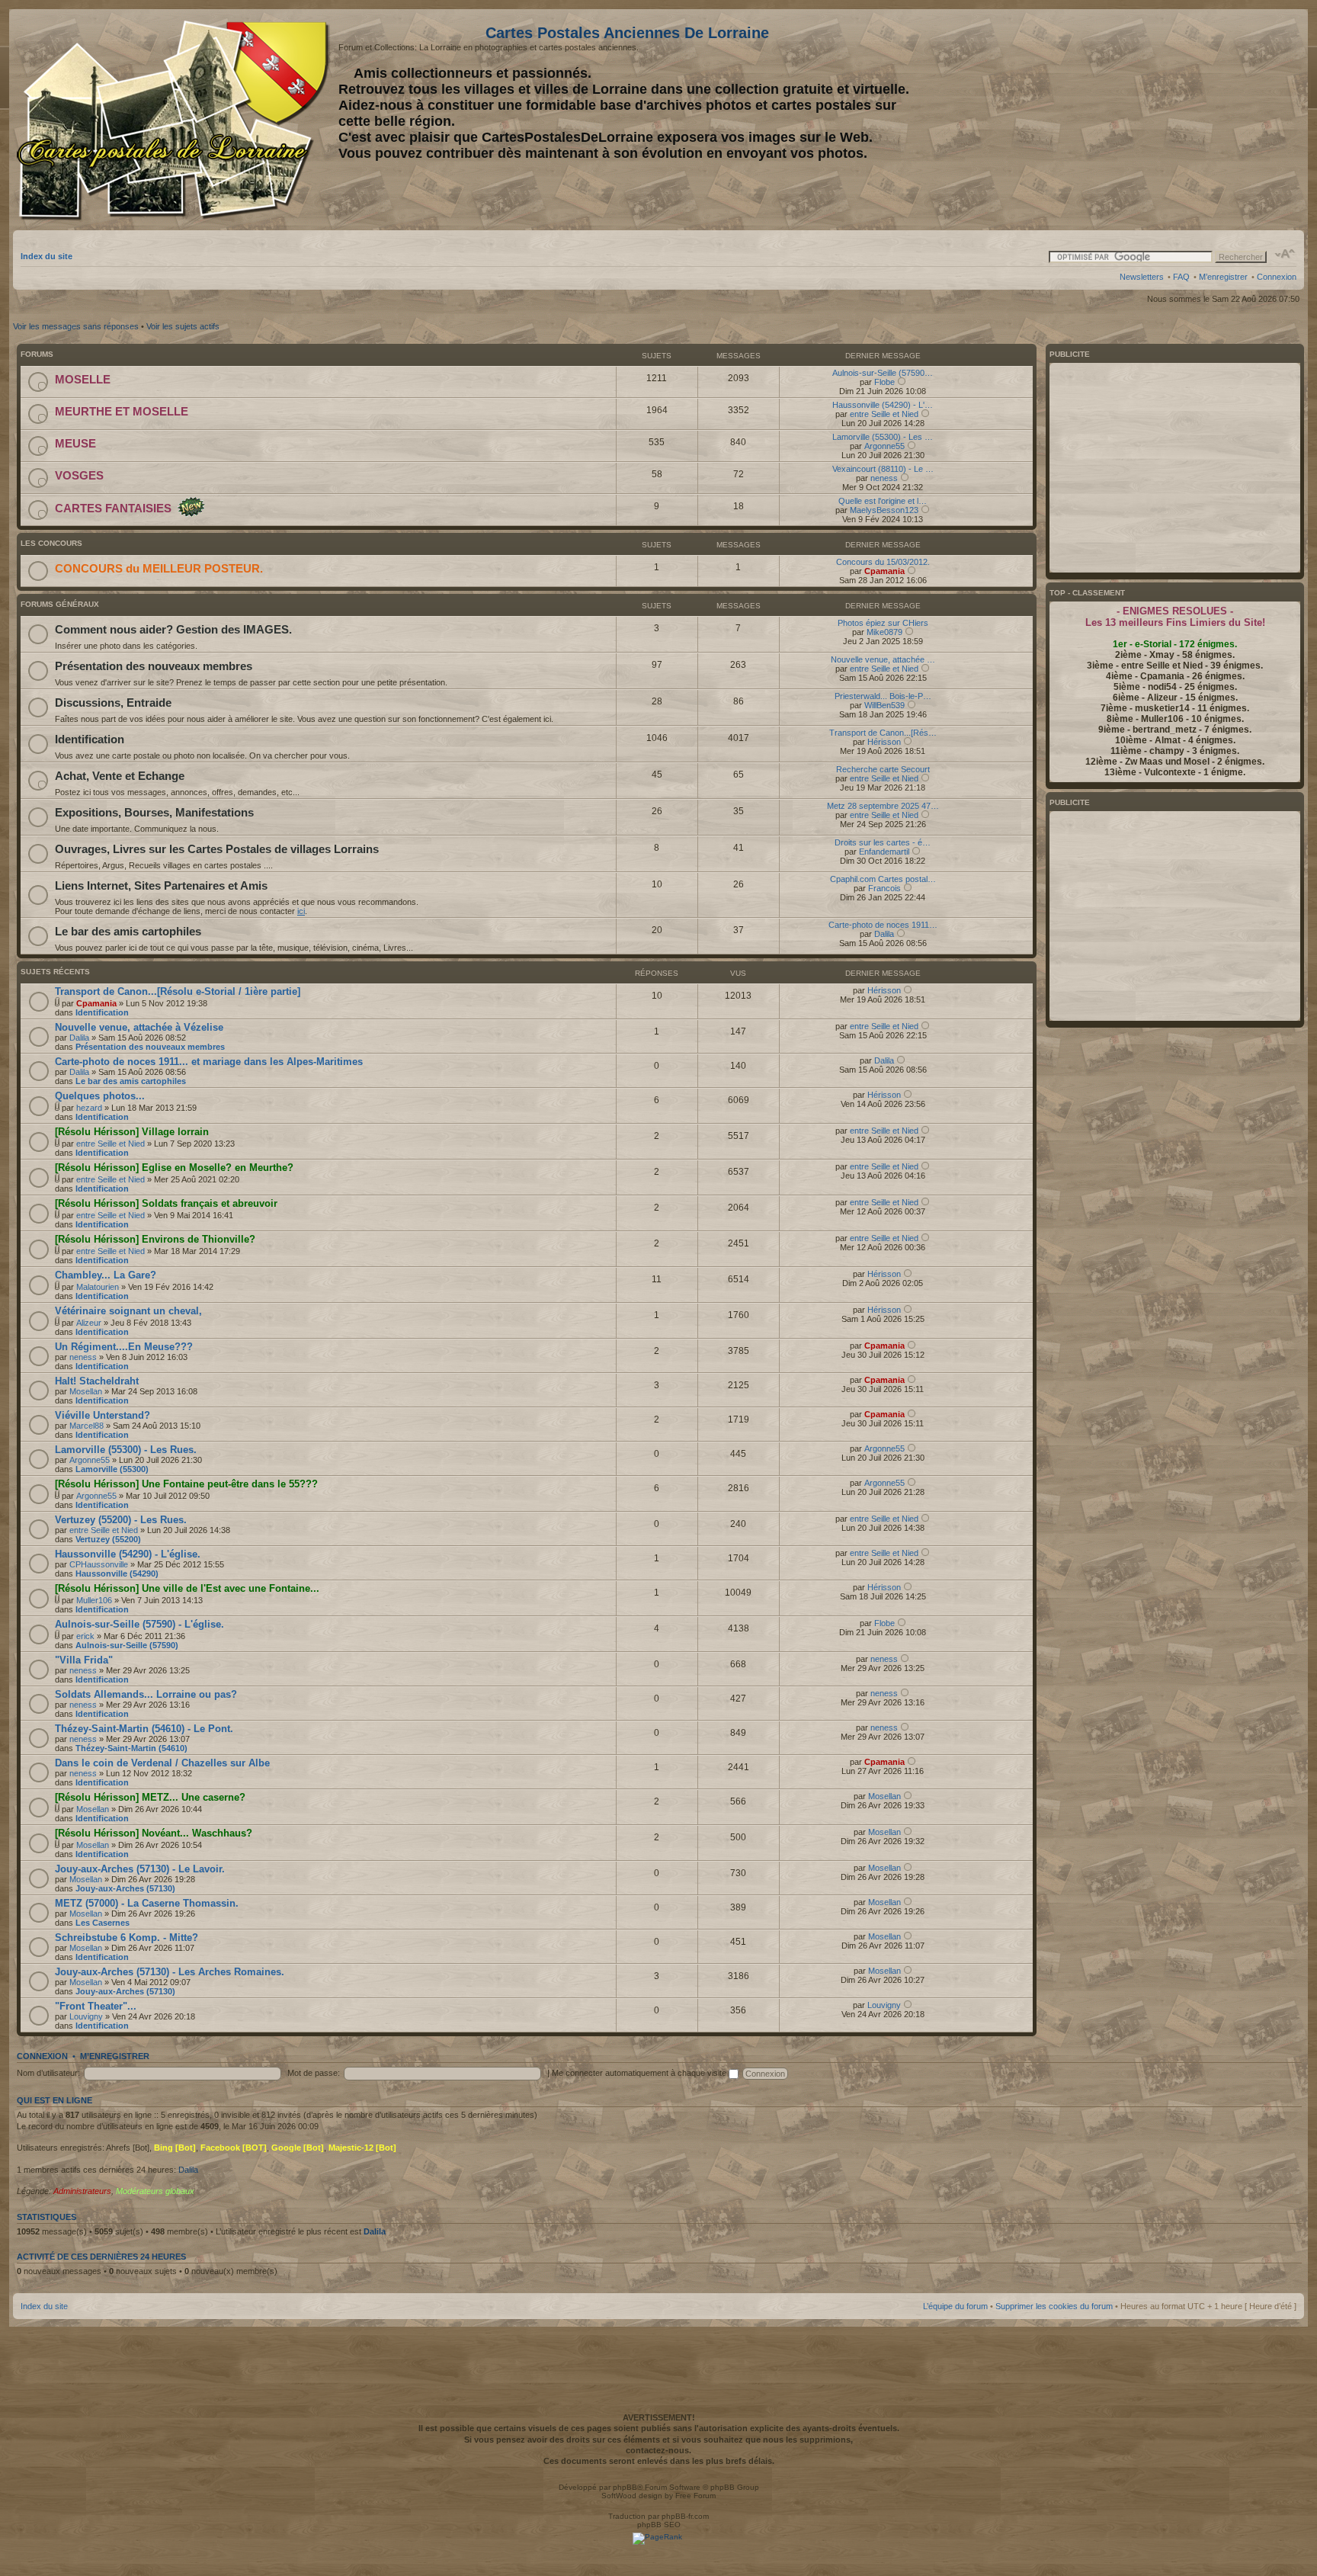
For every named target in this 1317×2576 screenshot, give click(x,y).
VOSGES (79, 475)
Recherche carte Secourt (883, 769)
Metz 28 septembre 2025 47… (883, 806)
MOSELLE (83, 379)
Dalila (884, 934)
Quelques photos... (100, 1096)
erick (85, 1636)
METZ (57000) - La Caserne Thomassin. (147, 1903)
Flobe (884, 382)
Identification (90, 739)
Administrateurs (82, 2191)
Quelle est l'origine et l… (883, 501)
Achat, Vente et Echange (120, 776)
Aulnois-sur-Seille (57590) (127, 1645)
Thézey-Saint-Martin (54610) (131, 1748)
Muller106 (94, 1600)
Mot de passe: (314, 2073)
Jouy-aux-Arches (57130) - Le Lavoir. (140, 1869)
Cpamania (884, 571)
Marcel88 (87, 1426)
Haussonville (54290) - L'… (883, 405)
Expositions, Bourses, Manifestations (154, 812)
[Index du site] (176, 120)
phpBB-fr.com (685, 2516)
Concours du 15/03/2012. (883, 562)
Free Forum (695, 2496)
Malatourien (98, 1287)
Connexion (1277, 277)
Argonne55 (884, 446)
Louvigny (86, 2016)
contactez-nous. (658, 2450)
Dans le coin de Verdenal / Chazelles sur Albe (162, 1763)
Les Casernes (103, 1923)
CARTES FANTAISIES (113, 508)
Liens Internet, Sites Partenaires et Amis (161, 885)
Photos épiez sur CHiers (883, 623)
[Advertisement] (1176, 120)
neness (884, 478)
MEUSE (75, 443)
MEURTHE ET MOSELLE (122, 411)
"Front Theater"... (96, 2006)
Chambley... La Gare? (106, 1275)
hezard (89, 1108)
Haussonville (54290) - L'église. (128, 1554)
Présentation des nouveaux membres (154, 666)
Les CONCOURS (51, 543)
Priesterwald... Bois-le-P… (883, 696)
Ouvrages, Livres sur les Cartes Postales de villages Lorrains (217, 849)
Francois (884, 888)
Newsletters (1142, 277)
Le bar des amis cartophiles (128, 931)
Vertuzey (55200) (108, 1539)
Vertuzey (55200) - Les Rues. (121, 1520)
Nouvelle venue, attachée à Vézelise (139, 1027)
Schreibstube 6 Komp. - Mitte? (127, 1938)
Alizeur (89, 1323)
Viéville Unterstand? (103, 1415)
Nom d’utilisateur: (48, 2073)
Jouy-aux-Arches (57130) (125, 1888)
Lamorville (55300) (112, 1469)
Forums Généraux (60, 604)
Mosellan (86, 1391)
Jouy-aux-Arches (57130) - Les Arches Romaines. (170, 1972)
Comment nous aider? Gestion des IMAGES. (173, 629)
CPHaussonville (99, 1564)
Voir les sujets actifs (183, 326)
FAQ (1181, 277)
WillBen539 (884, 705)
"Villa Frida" (84, 1660)
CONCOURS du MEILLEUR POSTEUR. (159, 568)
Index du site (46, 256)
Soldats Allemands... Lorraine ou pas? (146, 1694)
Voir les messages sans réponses (76, 326)
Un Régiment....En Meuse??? (124, 1347)
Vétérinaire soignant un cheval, (128, 1311)
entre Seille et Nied (884, 414)
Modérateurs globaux (155, 2191)
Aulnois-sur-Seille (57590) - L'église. (139, 1624)
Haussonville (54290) (117, 1574)
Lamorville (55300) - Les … (883, 437)
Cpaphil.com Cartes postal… (883, 879)
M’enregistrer (1223, 277)
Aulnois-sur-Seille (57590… (883, 373)
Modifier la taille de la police (1285, 254)
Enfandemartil (884, 852)
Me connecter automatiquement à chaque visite (640, 2073)
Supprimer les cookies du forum (1054, 2306)
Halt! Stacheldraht (97, 1381)
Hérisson (884, 742)
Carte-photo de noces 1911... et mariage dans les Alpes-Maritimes (209, 1062)
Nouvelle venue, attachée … (883, 659)
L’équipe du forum (955, 2306)
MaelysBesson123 (884, 510)
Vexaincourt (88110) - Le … (883, 469)
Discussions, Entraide (113, 703)
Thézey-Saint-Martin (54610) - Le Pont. (144, 1729)
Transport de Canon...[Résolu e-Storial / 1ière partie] (178, 991)
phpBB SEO (659, 2525)
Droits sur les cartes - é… (883, 842)
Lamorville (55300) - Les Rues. (126, 1450)
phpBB (625, 2487)
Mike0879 (884, 632)
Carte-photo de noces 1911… (883, 925)
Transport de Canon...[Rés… (883, 733)
